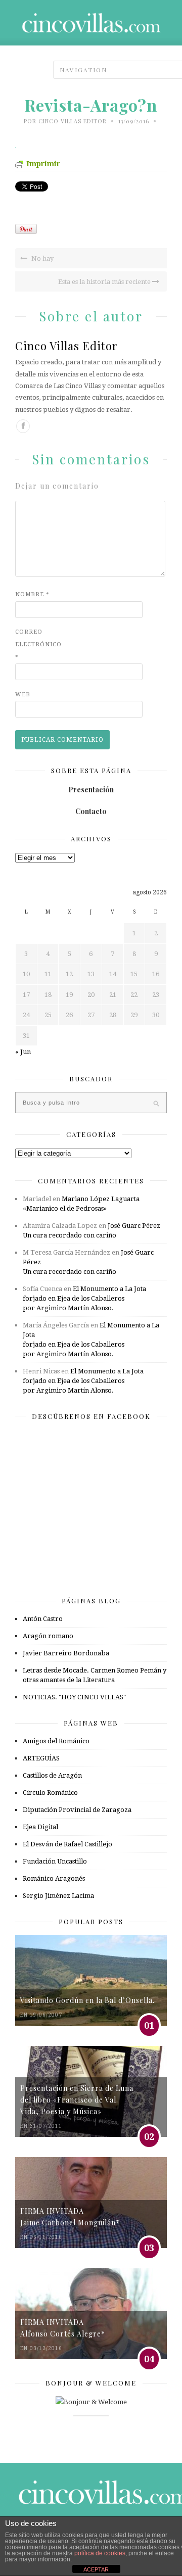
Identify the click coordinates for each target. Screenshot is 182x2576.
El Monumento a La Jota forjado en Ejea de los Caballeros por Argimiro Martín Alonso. (84, 1298)
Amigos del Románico (56, 1741)
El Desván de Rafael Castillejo (67, 1844)
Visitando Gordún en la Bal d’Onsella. (87, 2000)
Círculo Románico (50, 1793)
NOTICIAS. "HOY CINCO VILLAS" (74, 1697)
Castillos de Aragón (52, 1775)
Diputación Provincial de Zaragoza (77, 1810)
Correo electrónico (35, 645)
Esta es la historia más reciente (105, 282)
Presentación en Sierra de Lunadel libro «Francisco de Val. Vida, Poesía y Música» (77, 2100)
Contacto (91, 811)
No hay (42, 258)
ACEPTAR (96, 2569)
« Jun (23, 1052)
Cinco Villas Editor (73, 121)
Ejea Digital (40, 1827)
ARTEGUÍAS (41, 1758)
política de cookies (100, 2553)
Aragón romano (48, 1636)
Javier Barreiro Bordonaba (66, 1653)
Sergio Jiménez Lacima (58, 1896)
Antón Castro (43, 1619)
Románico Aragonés (54, 1878)
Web (23, 695)
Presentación (91, 790)
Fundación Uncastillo (55, 1861)
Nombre (32, 594)
